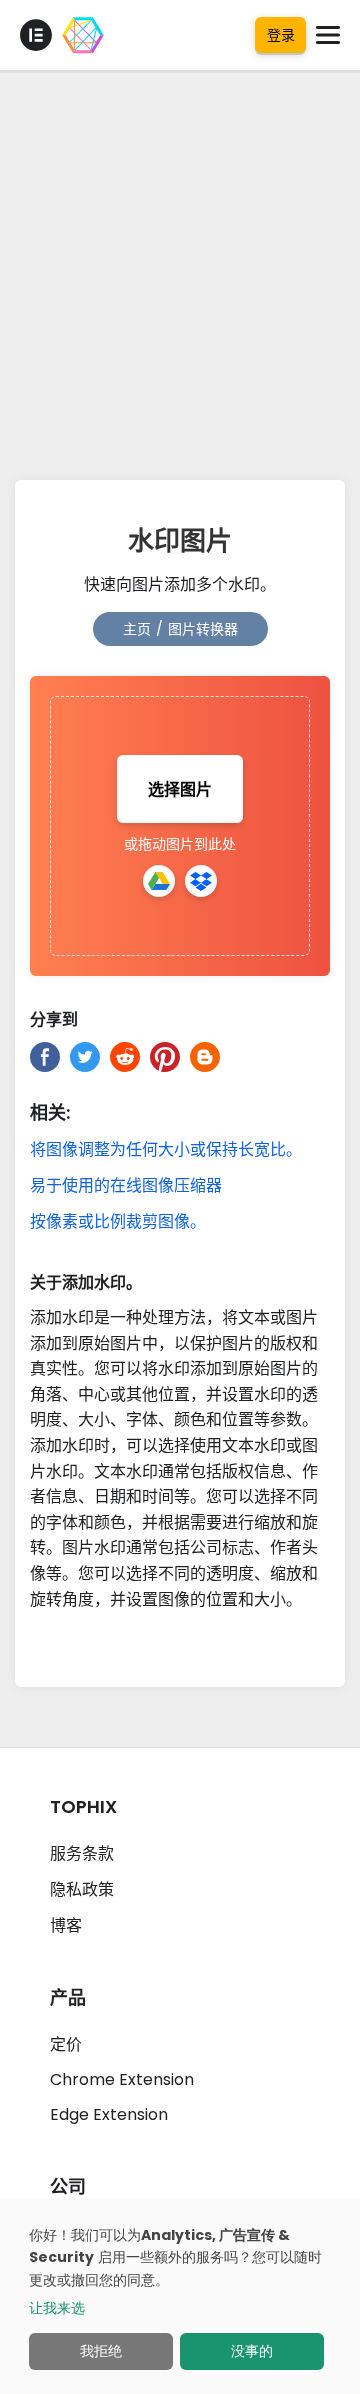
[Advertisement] (180, 270)
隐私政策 (82, 1889)
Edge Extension (109, 2114)
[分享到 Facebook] (45, 1057)
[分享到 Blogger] (205, 1057)
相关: (50, 1112)
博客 (66, 1925)
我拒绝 (101, 2351)
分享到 (54, 1019)
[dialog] (180, 2296)
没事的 (252, 2351)
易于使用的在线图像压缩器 (126, 1185)
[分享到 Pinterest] (165, 1057)
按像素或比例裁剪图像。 (118, 1221)
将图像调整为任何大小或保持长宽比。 (166, 1149)
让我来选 (57, 2308)
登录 (281, 35)
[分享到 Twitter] (85, 1057)
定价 (66, 2044)
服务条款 (82, 1853)
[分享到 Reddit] (125, 1057)
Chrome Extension (122, 2079)
